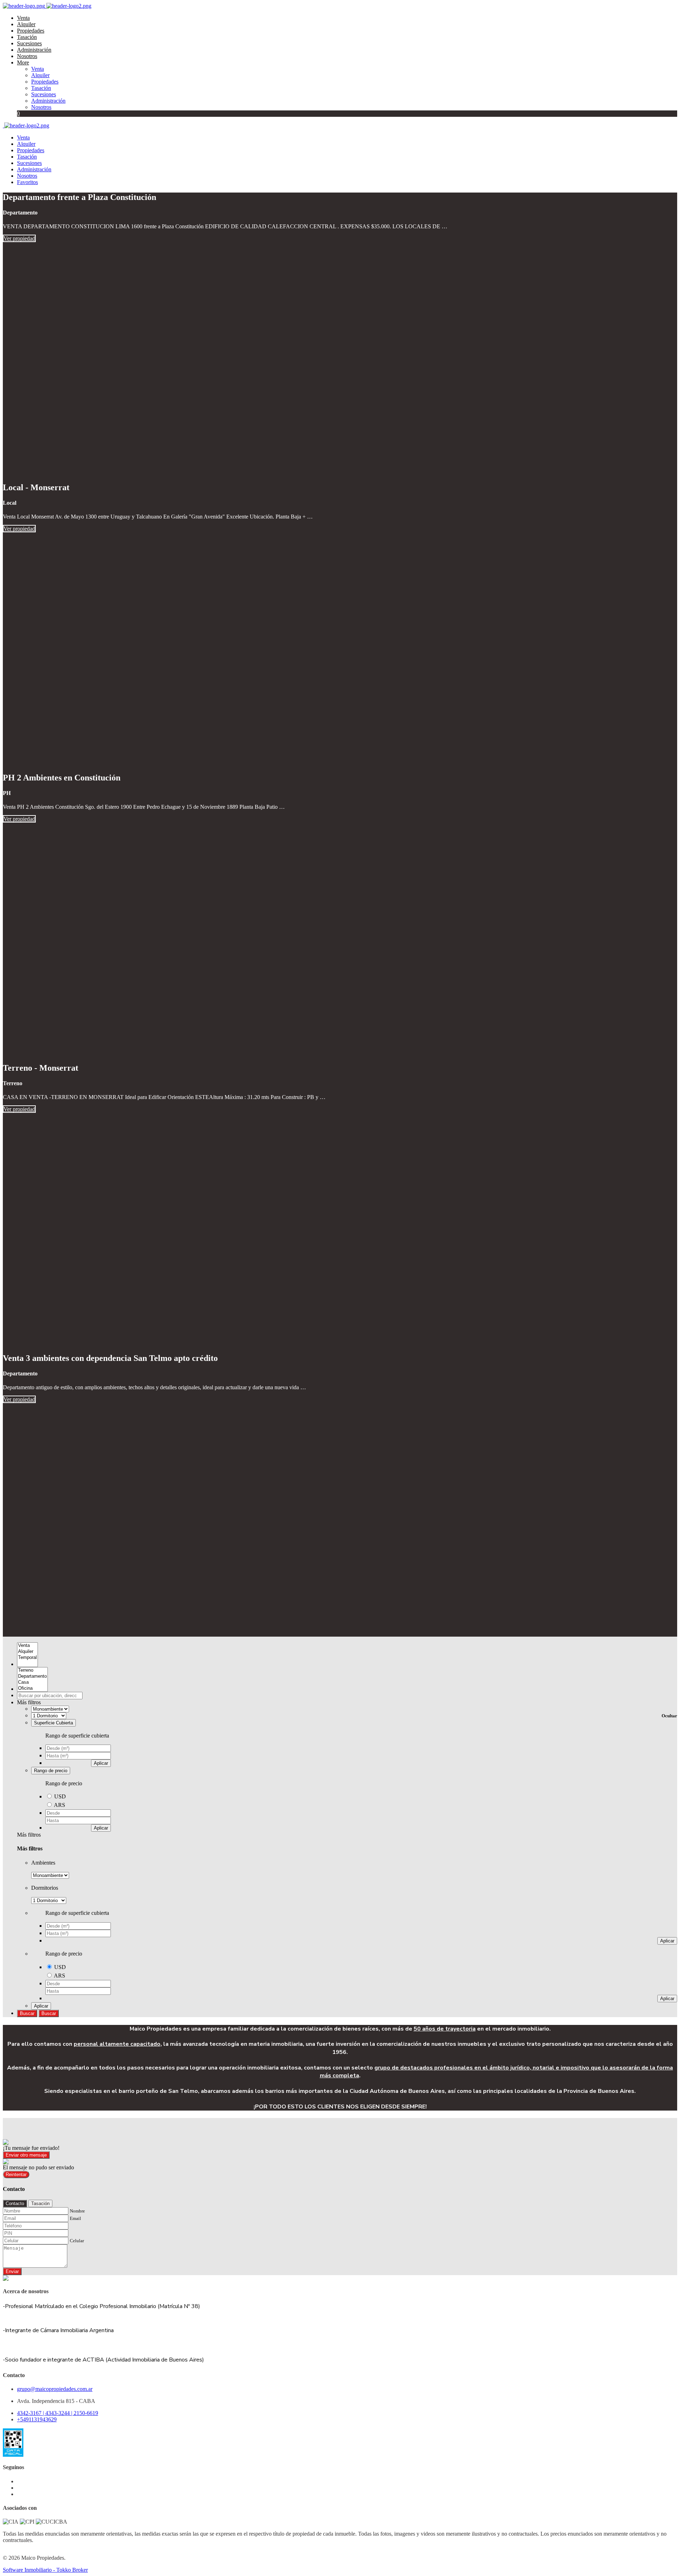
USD (60, 1796)
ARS (59, 1805)
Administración (34, 50)
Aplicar (101, 1763)
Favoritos (27, 182)
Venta (23, 18)
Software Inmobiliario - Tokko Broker (45, 2570)
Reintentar (16, 2174)
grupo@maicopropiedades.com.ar (55, 2389)
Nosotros (27, 56)
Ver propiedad (19, 238)
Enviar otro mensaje (26, 2155)
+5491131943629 (37, 2419)
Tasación (27, 37)
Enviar (12, 2271)
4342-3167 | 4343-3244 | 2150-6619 (58, 2413)
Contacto (15, 2203)
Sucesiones (29, 43)
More (23, 62)
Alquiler (26, 24)
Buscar (27, 2013)
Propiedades (31, 31)
